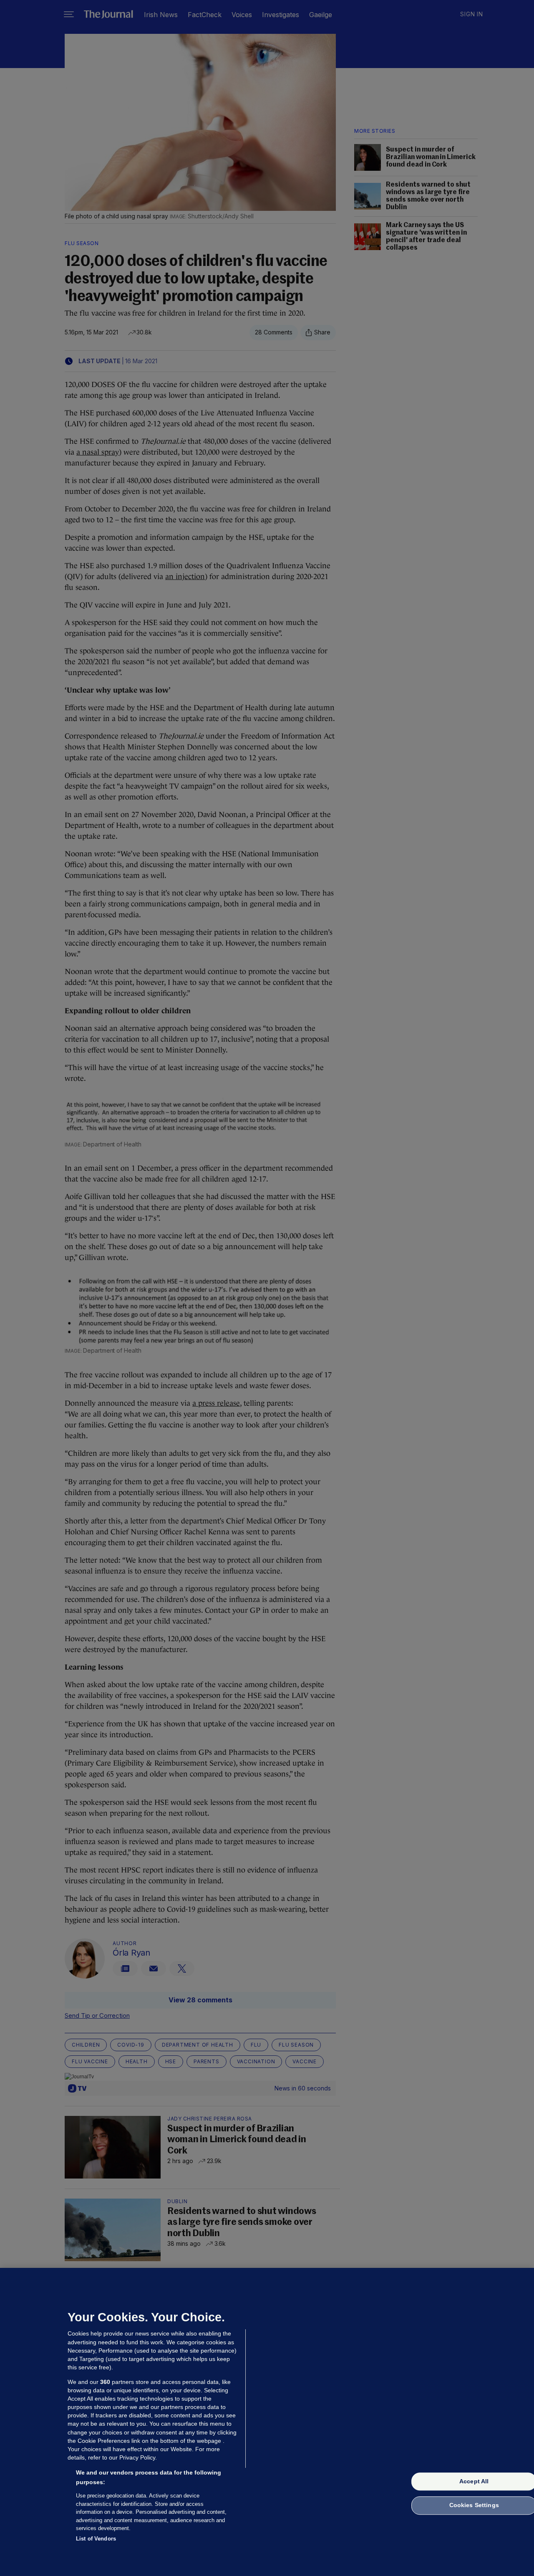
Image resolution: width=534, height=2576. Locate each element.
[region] (267, 2422)
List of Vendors (96, 2538)
